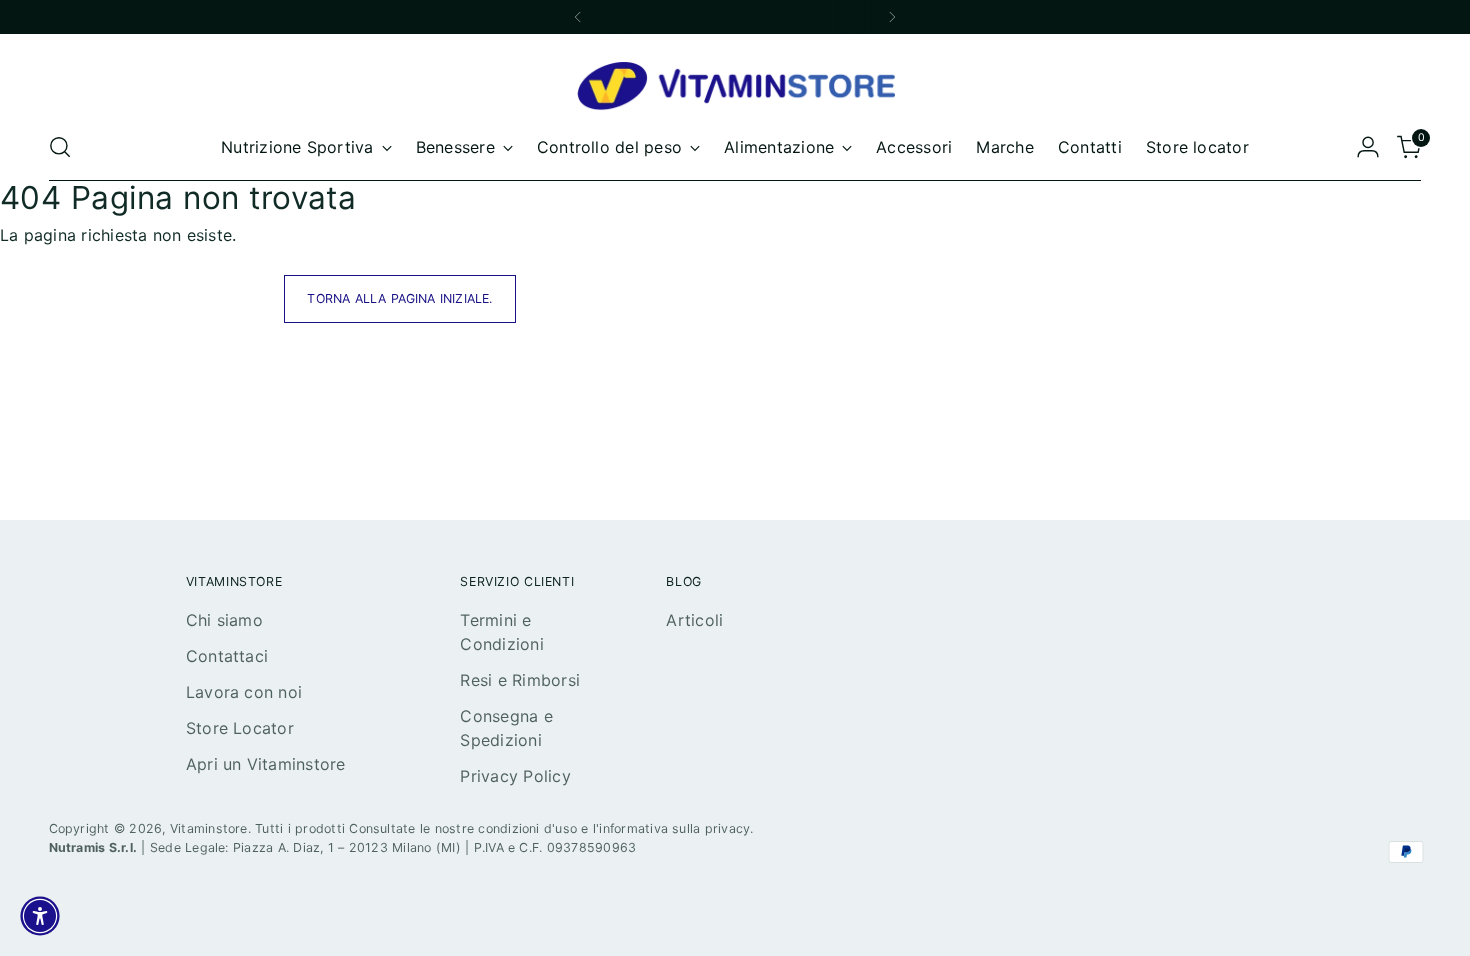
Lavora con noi (244, 692)
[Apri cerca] (60, 147)
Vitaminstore (209, 828)
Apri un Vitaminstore (266, 764)
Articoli (694, 620)
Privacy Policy (515, 776)
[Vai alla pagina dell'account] (1368, 147)
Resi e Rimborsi (520, 680)
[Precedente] (578, 17)
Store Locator (240, 728)
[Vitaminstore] (735, 87)
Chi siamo (224, 620)
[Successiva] (892, 17)
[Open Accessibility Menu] (40, 916)
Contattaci (227, 656)
